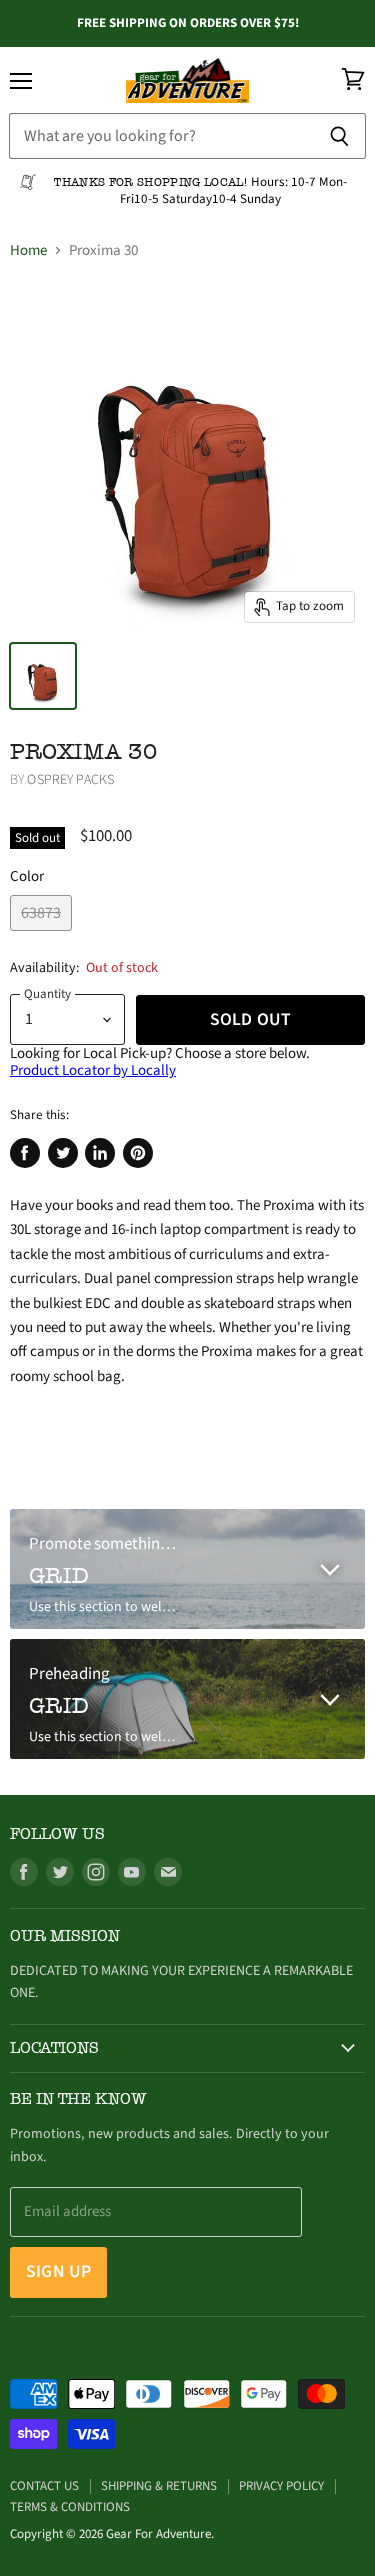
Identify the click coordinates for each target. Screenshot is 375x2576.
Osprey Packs (70, 780)
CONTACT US (44, 2486)
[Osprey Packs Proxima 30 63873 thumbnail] (43, 676)
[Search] (339, 136)
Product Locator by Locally (93, 1070)
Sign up (58, 2271)
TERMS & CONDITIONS (70, 2507)
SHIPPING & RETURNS (159, 2486)
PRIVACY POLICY (281, 2486)
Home (28, 250)
